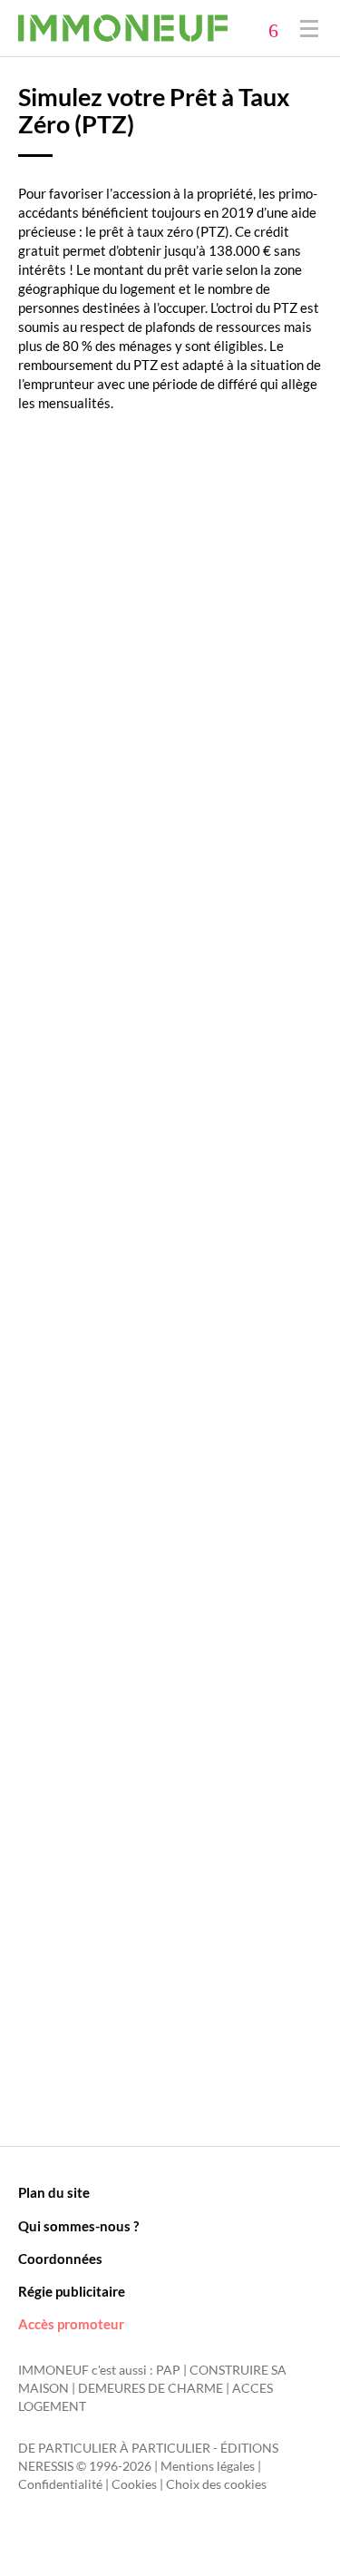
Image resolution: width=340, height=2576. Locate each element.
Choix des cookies (216, 2484)
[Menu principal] (309, 28)
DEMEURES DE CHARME (151, 2388)
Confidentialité (60, 2484)
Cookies (134, 2484)
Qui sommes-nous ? (78, 2226)
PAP (168, 2370)
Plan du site (54, 2192)
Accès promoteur (71, 2324)
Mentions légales (208, 2466)
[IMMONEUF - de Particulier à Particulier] (123, 28)
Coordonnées (60, 2259)
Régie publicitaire (72, 2291)
